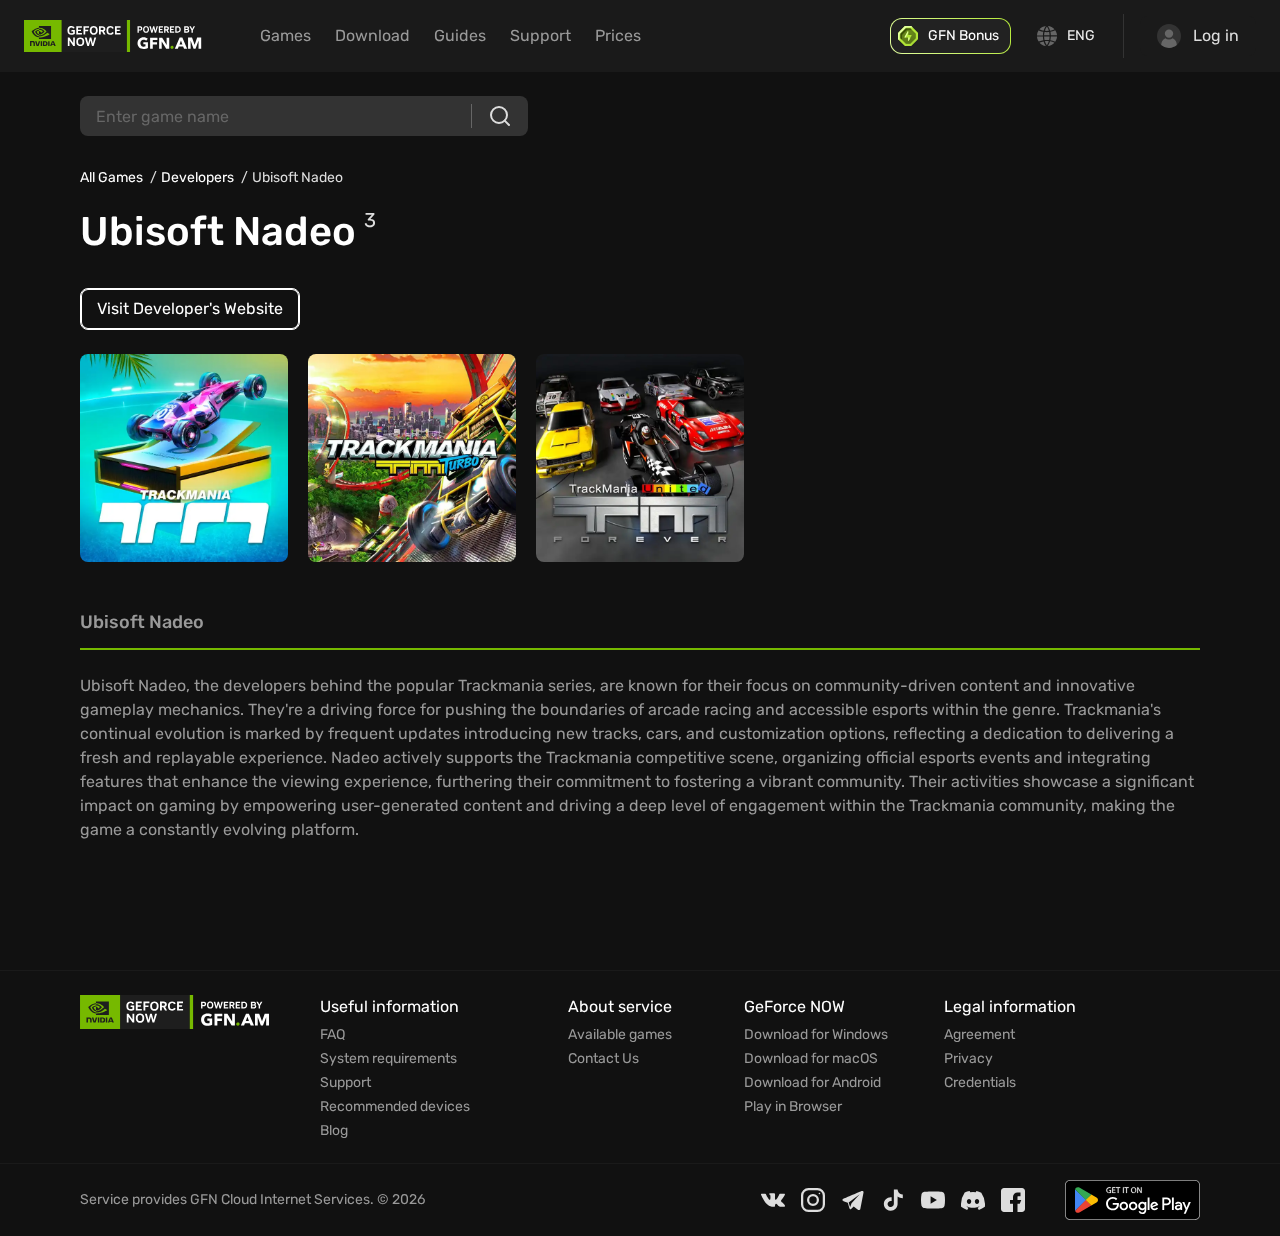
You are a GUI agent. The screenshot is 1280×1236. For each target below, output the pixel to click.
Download (372, 35)
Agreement (979, 1035)
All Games (111, 177)
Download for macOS (811, 1059)
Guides (460, 35)
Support (540, 35)
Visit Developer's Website (190, 308)
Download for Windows (816, 1035)
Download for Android (812, 1083)
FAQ (332, 1035)
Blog (334, 1131)
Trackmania (135, 467)
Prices (618, 35)
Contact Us (603, 1059)
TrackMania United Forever (615, 457)
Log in (1216, 35)
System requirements (388, 1059)
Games (285, 35)
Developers (197, 177)
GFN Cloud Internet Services (280, 1199)
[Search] (500, 116)
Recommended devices (395, 1107)
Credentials (980, 1083)
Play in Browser (793, 1107)
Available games (620, 1035)
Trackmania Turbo (384, 467)
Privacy (968, 1059)
